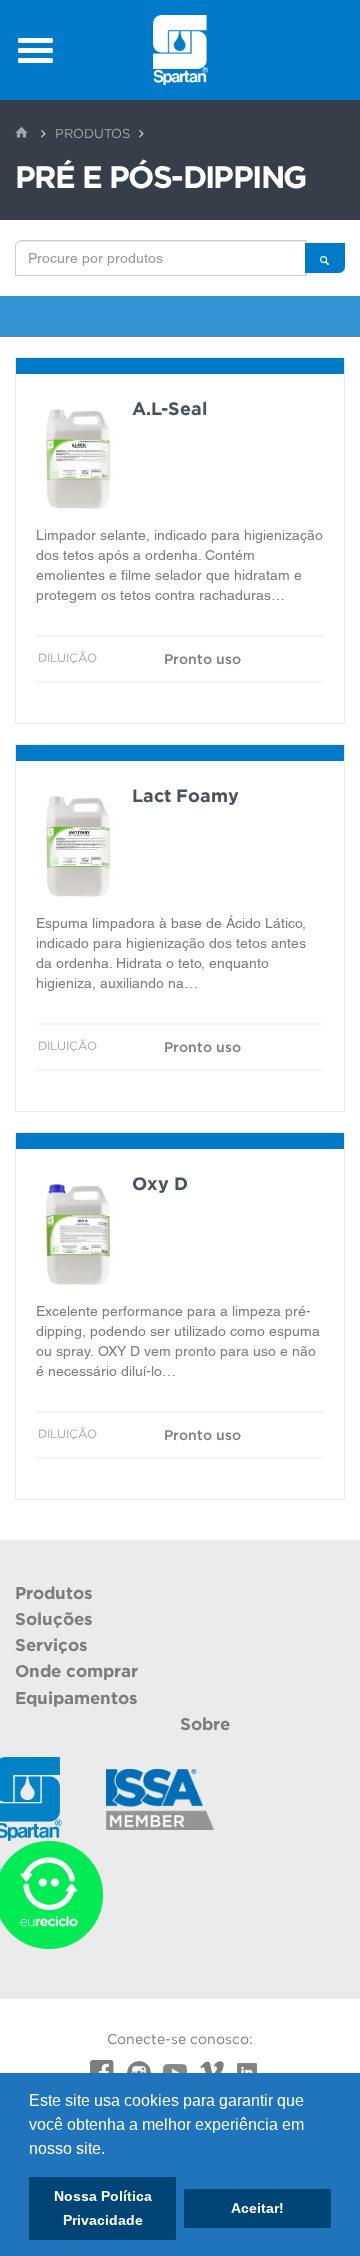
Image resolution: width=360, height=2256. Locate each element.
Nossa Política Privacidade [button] (103, 2208)
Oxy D (160, 1183)
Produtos (92, 133)
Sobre (205, 1724)
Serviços (51, 1645)
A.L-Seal (169, 408)
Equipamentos (76, 1698)
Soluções (54, 1619)
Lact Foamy (185, 795)
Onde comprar (76, 1671)
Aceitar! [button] (257, 2208)
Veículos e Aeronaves (180, 323)
